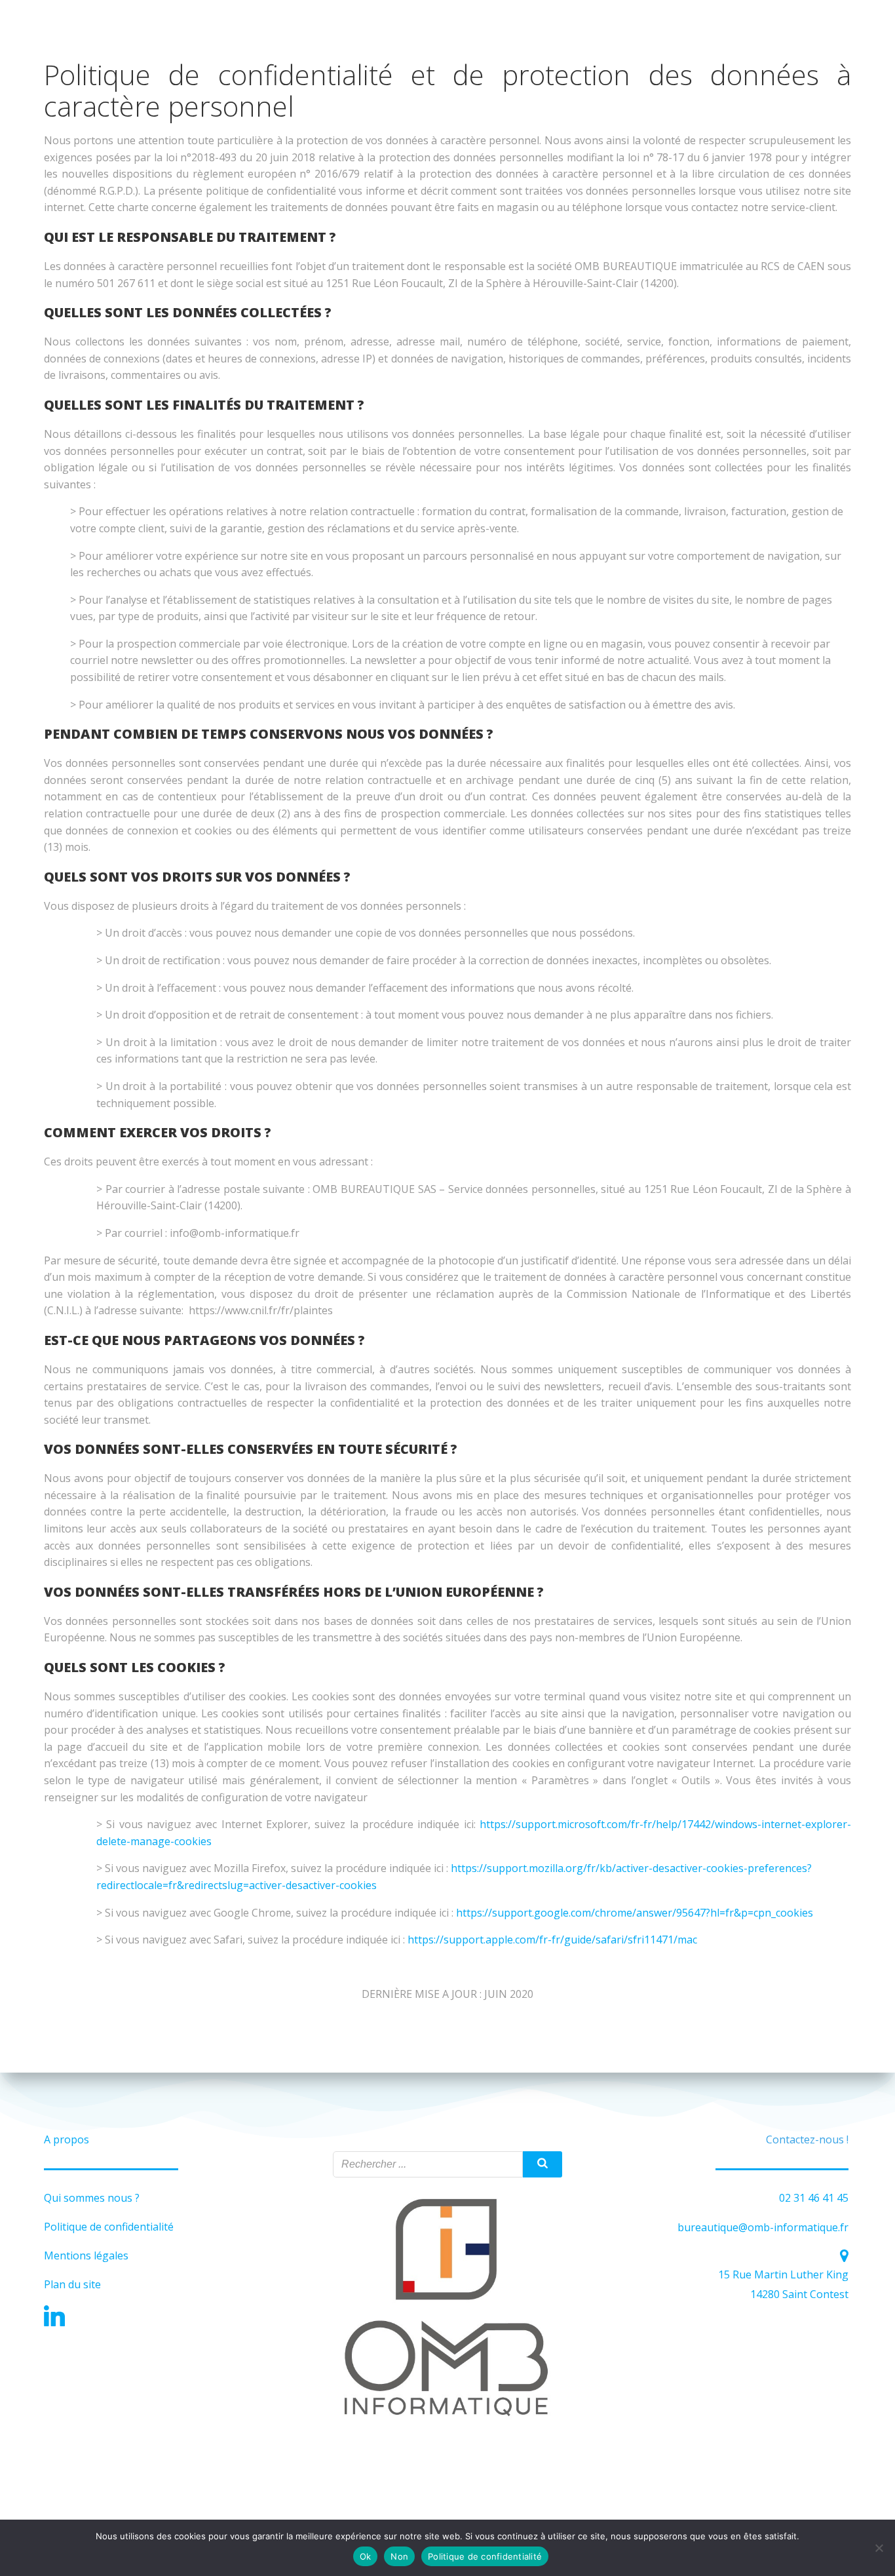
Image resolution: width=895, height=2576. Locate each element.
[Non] (879, 2548)
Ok (366, 2556)
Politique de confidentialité (485, 2556)
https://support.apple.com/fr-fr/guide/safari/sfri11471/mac (552, 1940)
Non (399, 2556)
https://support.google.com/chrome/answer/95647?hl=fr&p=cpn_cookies (635, 1913)
